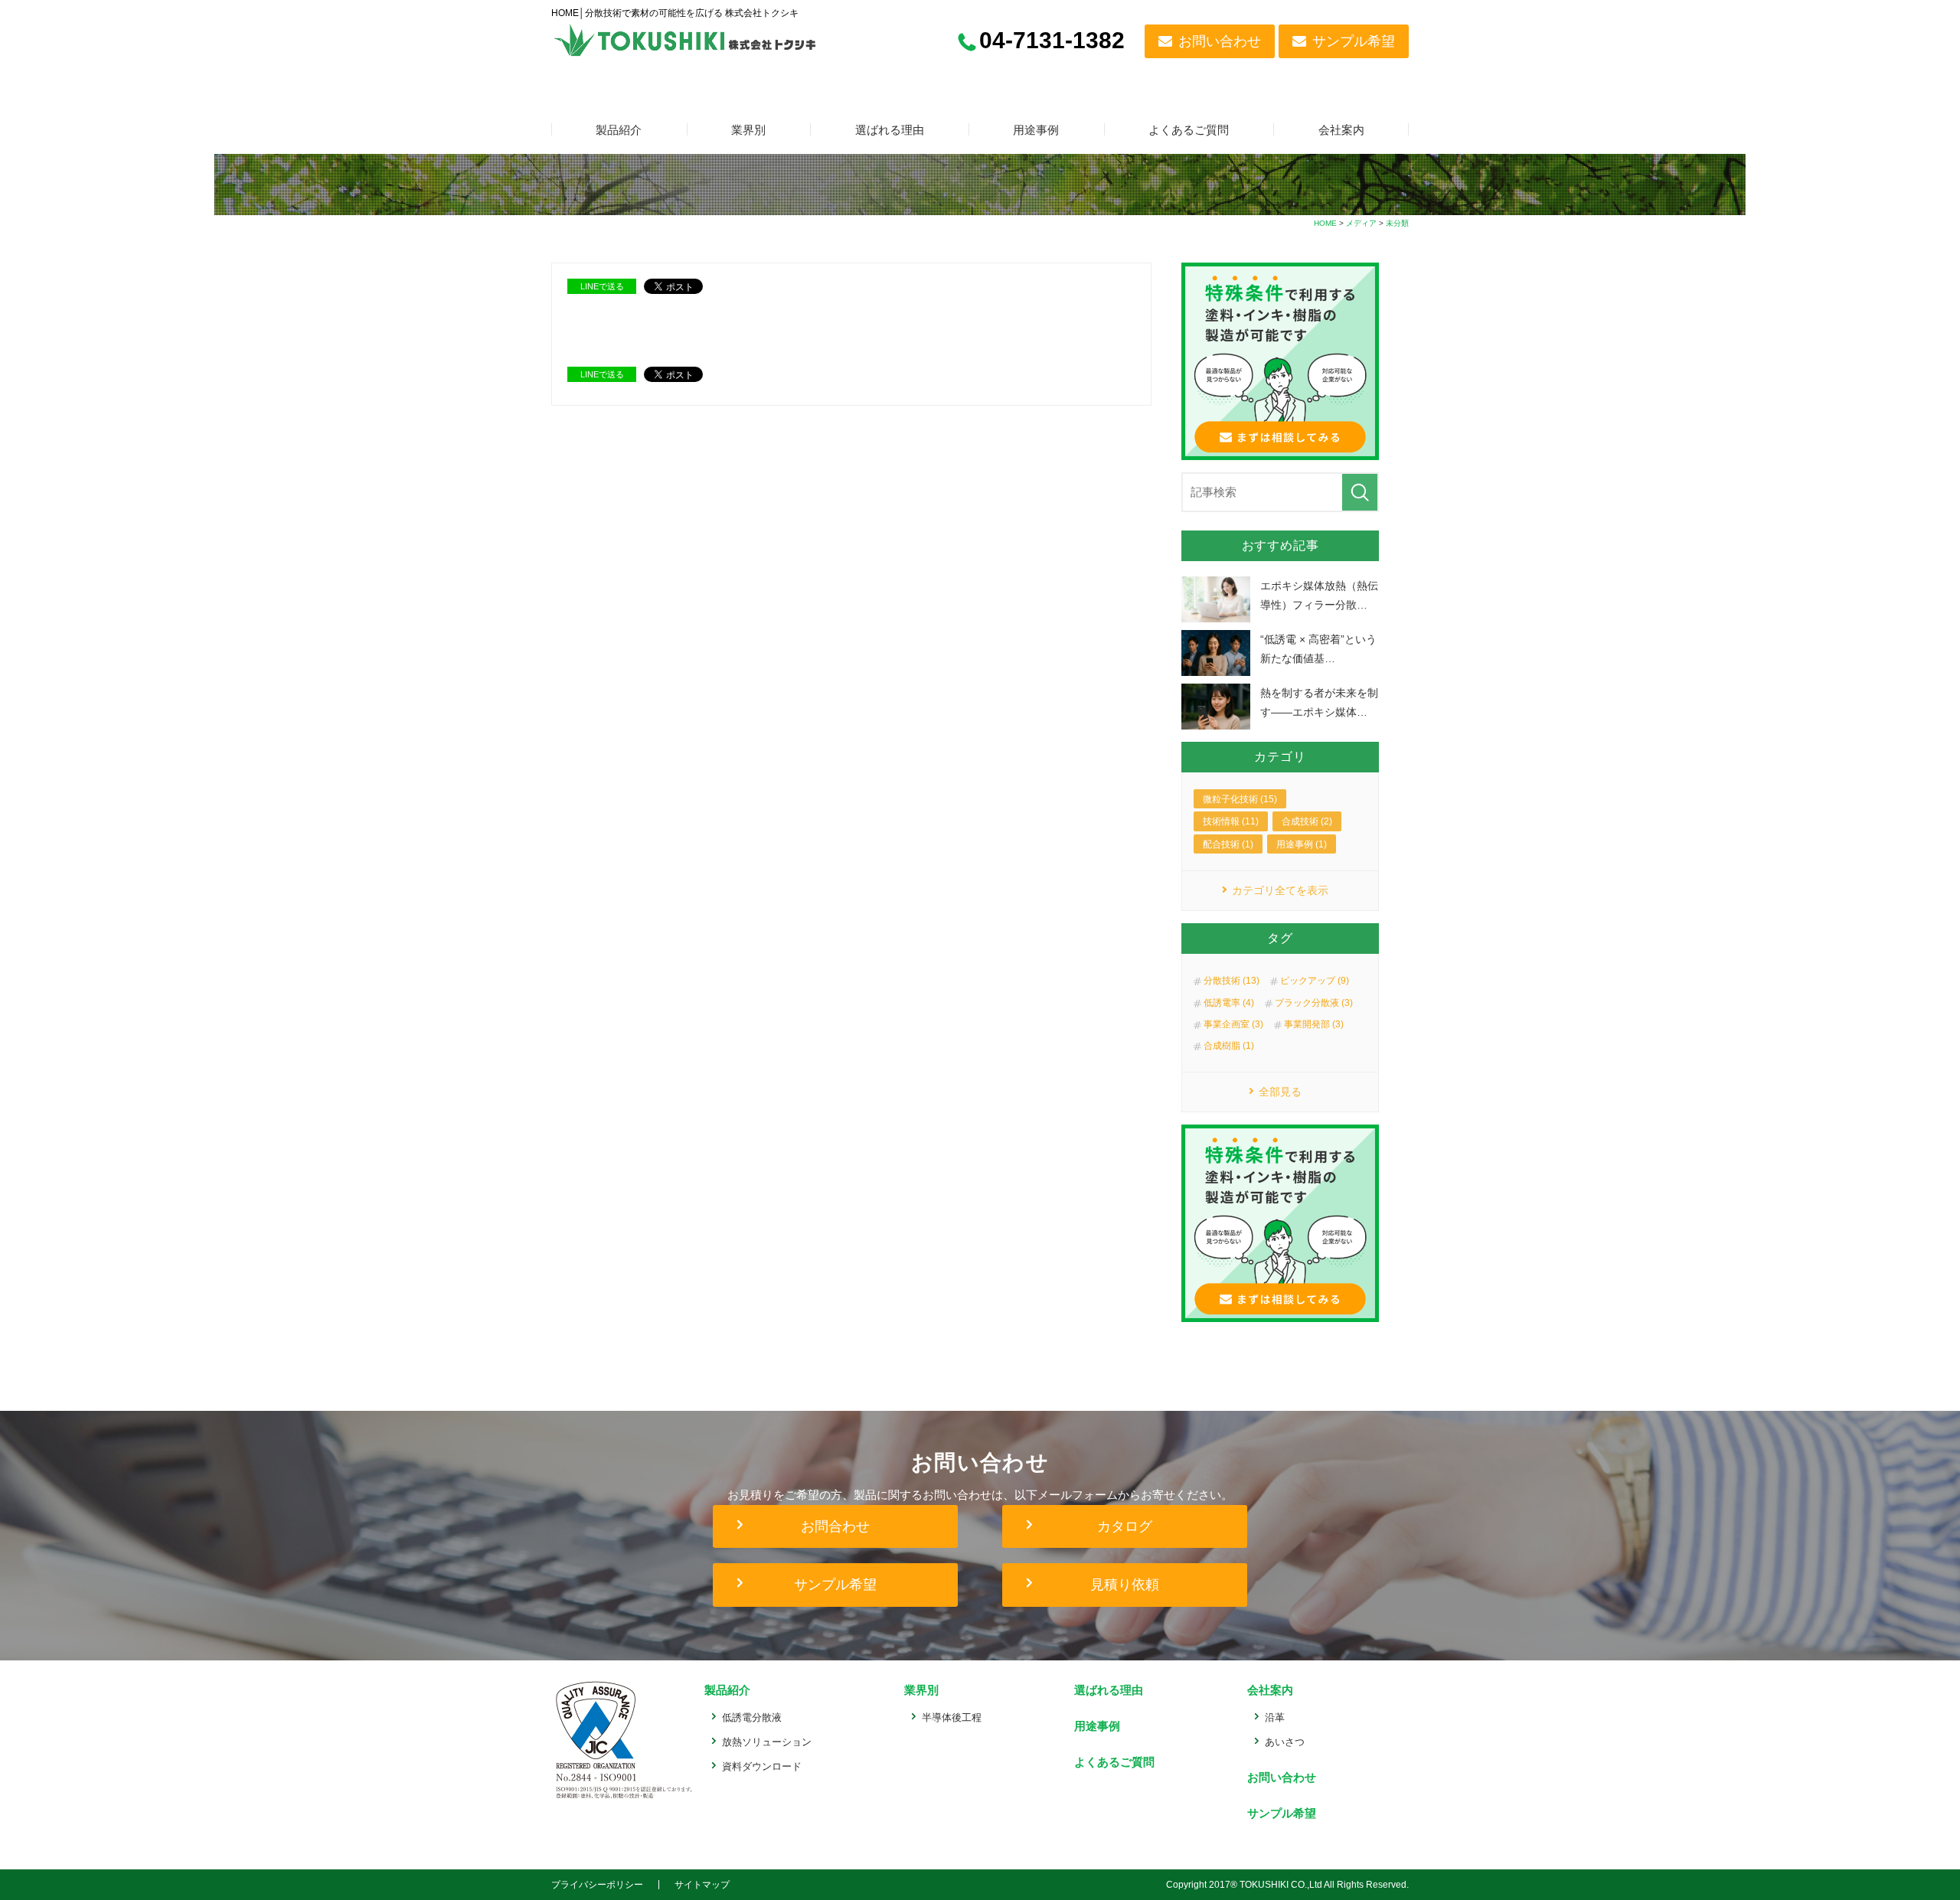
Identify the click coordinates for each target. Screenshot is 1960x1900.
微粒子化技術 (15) (1240, 799)
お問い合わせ (1220, 41)
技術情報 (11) (1231, 821)
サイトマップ (702, 1885)
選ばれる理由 (890, 130)
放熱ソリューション (767, 1742)
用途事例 (1036, 130)
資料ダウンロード (762, 1766)
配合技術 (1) (1228, 844)
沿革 (1275, 1717)
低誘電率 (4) (1229, 1003)
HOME (1325, 223)
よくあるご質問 (1189, 130)
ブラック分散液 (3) (1314, 1003)
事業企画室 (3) (1233, 1024)
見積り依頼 (1125, 1585)
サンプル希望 (1354, 41)
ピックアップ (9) (1315, 981)
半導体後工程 (952, 1717)
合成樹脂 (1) (1229, 1046)
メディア (1361, 223)
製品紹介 (619, 130)
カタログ (1125, 1526)
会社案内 (1341, 130)
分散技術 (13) (1232, 981)
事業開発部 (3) (1314, 1024)
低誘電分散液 (752, 1717)
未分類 (1397, 223)
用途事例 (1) (1302, 844)
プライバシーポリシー (597, 1885)
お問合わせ (835, 1526)
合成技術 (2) (1307, 821)
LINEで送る (602, 286)
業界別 (748, 130)
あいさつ (1285, 1742)
